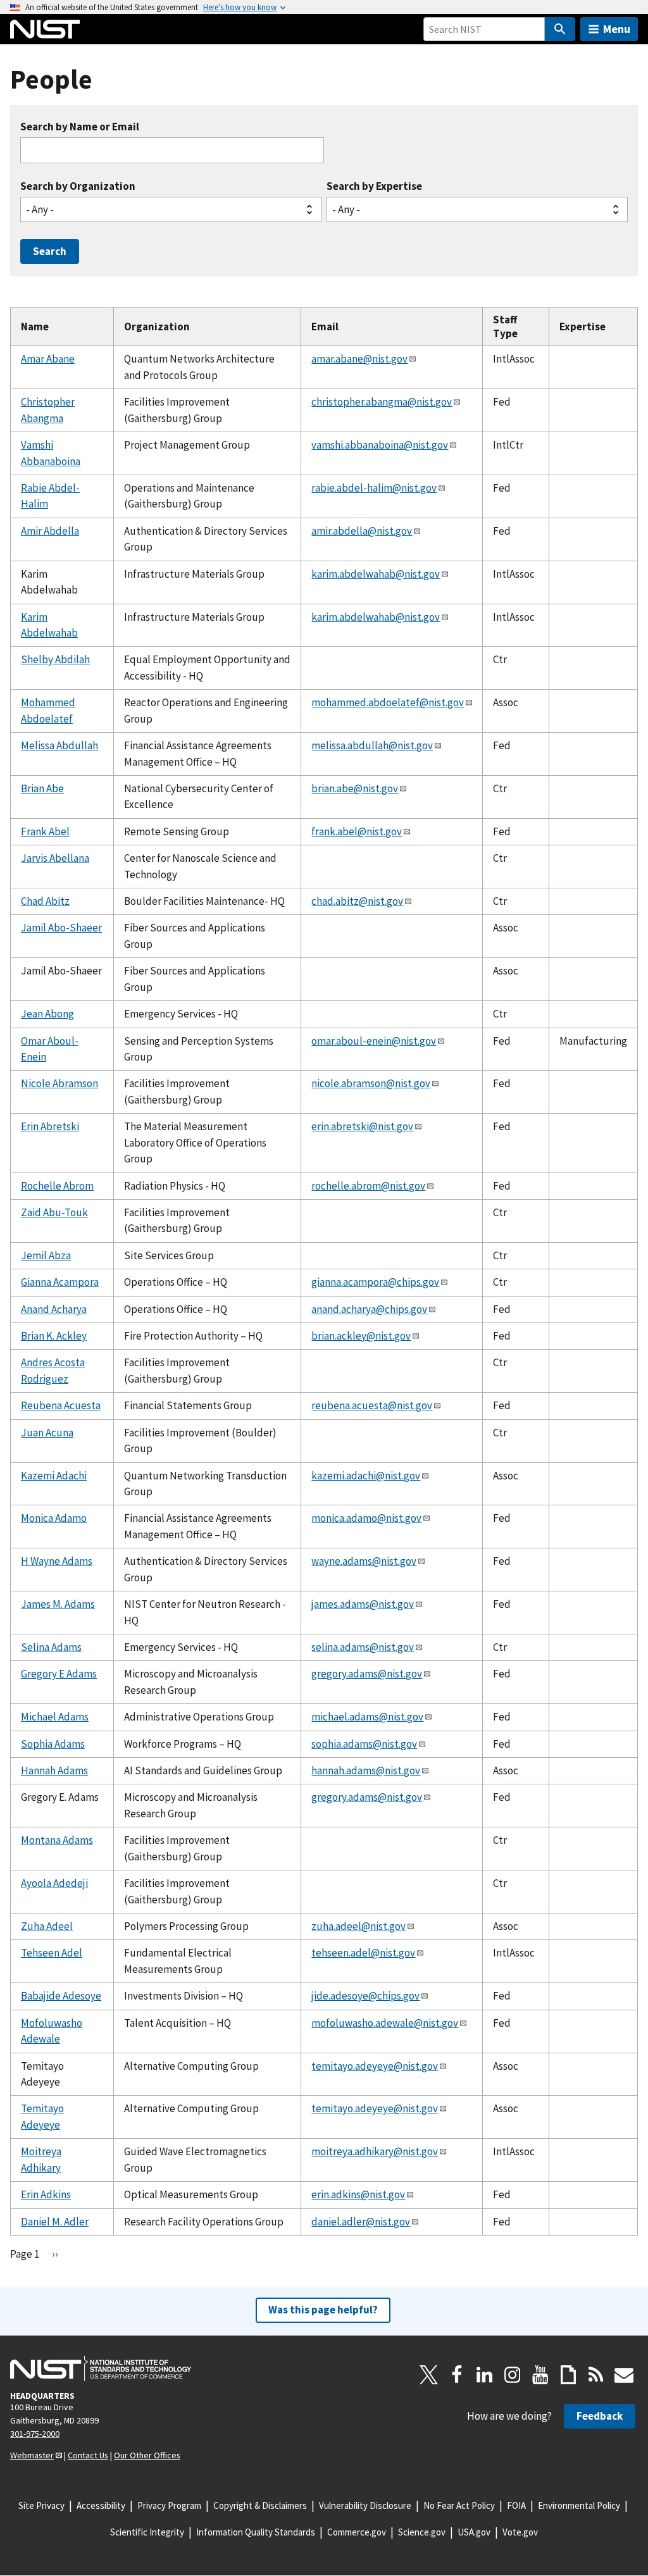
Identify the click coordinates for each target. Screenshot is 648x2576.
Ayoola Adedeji (54, 1883)
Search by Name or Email (80, 127)
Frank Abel (45, 831)
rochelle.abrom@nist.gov (368, 1186)
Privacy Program (169, 2505)
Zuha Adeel (47, 1926)
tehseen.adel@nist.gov (363, 1953)
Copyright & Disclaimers (260, 2505)
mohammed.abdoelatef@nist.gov (388, 702)
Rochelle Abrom (57, 1186)
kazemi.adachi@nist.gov (366, 1476)
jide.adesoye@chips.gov (365, 1996)
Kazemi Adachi (54, 1476)
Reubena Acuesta (61, 1405)
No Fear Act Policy (459, 2505)
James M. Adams (58, 1604)
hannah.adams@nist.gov (366, 1770)
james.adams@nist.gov (363, 1604)
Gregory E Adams (59, 1674)
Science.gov (422, 2532)
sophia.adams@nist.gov (364, 1744)
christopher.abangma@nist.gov (382, 402)
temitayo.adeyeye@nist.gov (375, 2066)
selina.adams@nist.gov (363, 1647)
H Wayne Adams (57, 1561)
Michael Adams (55, 1717)
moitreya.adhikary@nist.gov (375, 2151)
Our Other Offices (147, 2455)
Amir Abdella (50, 531)
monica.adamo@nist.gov (366, 1518)
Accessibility (101, 2505)
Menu (617, 29)
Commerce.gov (357, 2532)
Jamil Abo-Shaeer (61, 928)
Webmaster (32, 2455)
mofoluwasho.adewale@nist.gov (385, 2023)
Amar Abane (48, 359)
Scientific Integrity (147, 2532)
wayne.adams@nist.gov (364, 1561)
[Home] (45, 29)
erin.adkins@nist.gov (358, 2194)
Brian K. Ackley (54, 1336)
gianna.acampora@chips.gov (375, 1282)
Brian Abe (42, 788)
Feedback (600, 2416)
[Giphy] (568, 2375)
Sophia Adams (53, 1744)
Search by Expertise (374, 186)
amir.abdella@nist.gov (362, 531)
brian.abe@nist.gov (355, 788)
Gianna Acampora (60, 1282)
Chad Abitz (45, 901)
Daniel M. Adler (55, 2222)
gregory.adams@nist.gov (367, 1674)
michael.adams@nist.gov (367, 1717)
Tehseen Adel (52, 1953)
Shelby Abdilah (55, 659)
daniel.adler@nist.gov (361, 2222)
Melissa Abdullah (59, 745)
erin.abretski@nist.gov (362, 1126)
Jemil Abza (46, 1255)
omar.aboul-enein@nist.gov (374, 1041)
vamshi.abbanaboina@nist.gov (380, 445)
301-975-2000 (35, 2434)
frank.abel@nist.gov (357, 831)
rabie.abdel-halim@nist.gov (374, 488)
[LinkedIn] (485, 2375)
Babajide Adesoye (61, 1996)
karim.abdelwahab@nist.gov (376, 574)
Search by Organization (78, 186)
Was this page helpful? (323, 2310)
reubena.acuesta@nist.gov (372, 1405)
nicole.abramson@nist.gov (371, 1083)
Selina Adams (51, 1647)
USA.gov (474, 2532)
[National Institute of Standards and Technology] (101, 2368)
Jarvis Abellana (55, 858)
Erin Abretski (50, 1126)
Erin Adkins (46, 2194)
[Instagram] (513, 2375)
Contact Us (88, 2455)
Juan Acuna (47, 1433)
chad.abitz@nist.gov (357, 901)
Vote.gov (520, 2532)
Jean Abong (47, 1014)
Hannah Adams (54, 1770)
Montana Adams (57, 1840)
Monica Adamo (54, 1518)
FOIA (516, 2505)
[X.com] (429, 2375)
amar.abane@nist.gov (359, 359)
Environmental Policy (579, 2505)
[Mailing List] (624, 2375)
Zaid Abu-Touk (54, 1212)
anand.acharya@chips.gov (369, 1309)
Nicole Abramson (59, 1083)
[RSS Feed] (596, 2375)
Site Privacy (41, 2505)
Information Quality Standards (256, 2532)
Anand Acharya (54, 1309)
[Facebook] (457, 2375)
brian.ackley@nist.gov (361, 1336)
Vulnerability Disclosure (365, 2505)
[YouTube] (540, 2375)
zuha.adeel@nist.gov (358, 1926)
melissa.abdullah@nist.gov (372, 745)
